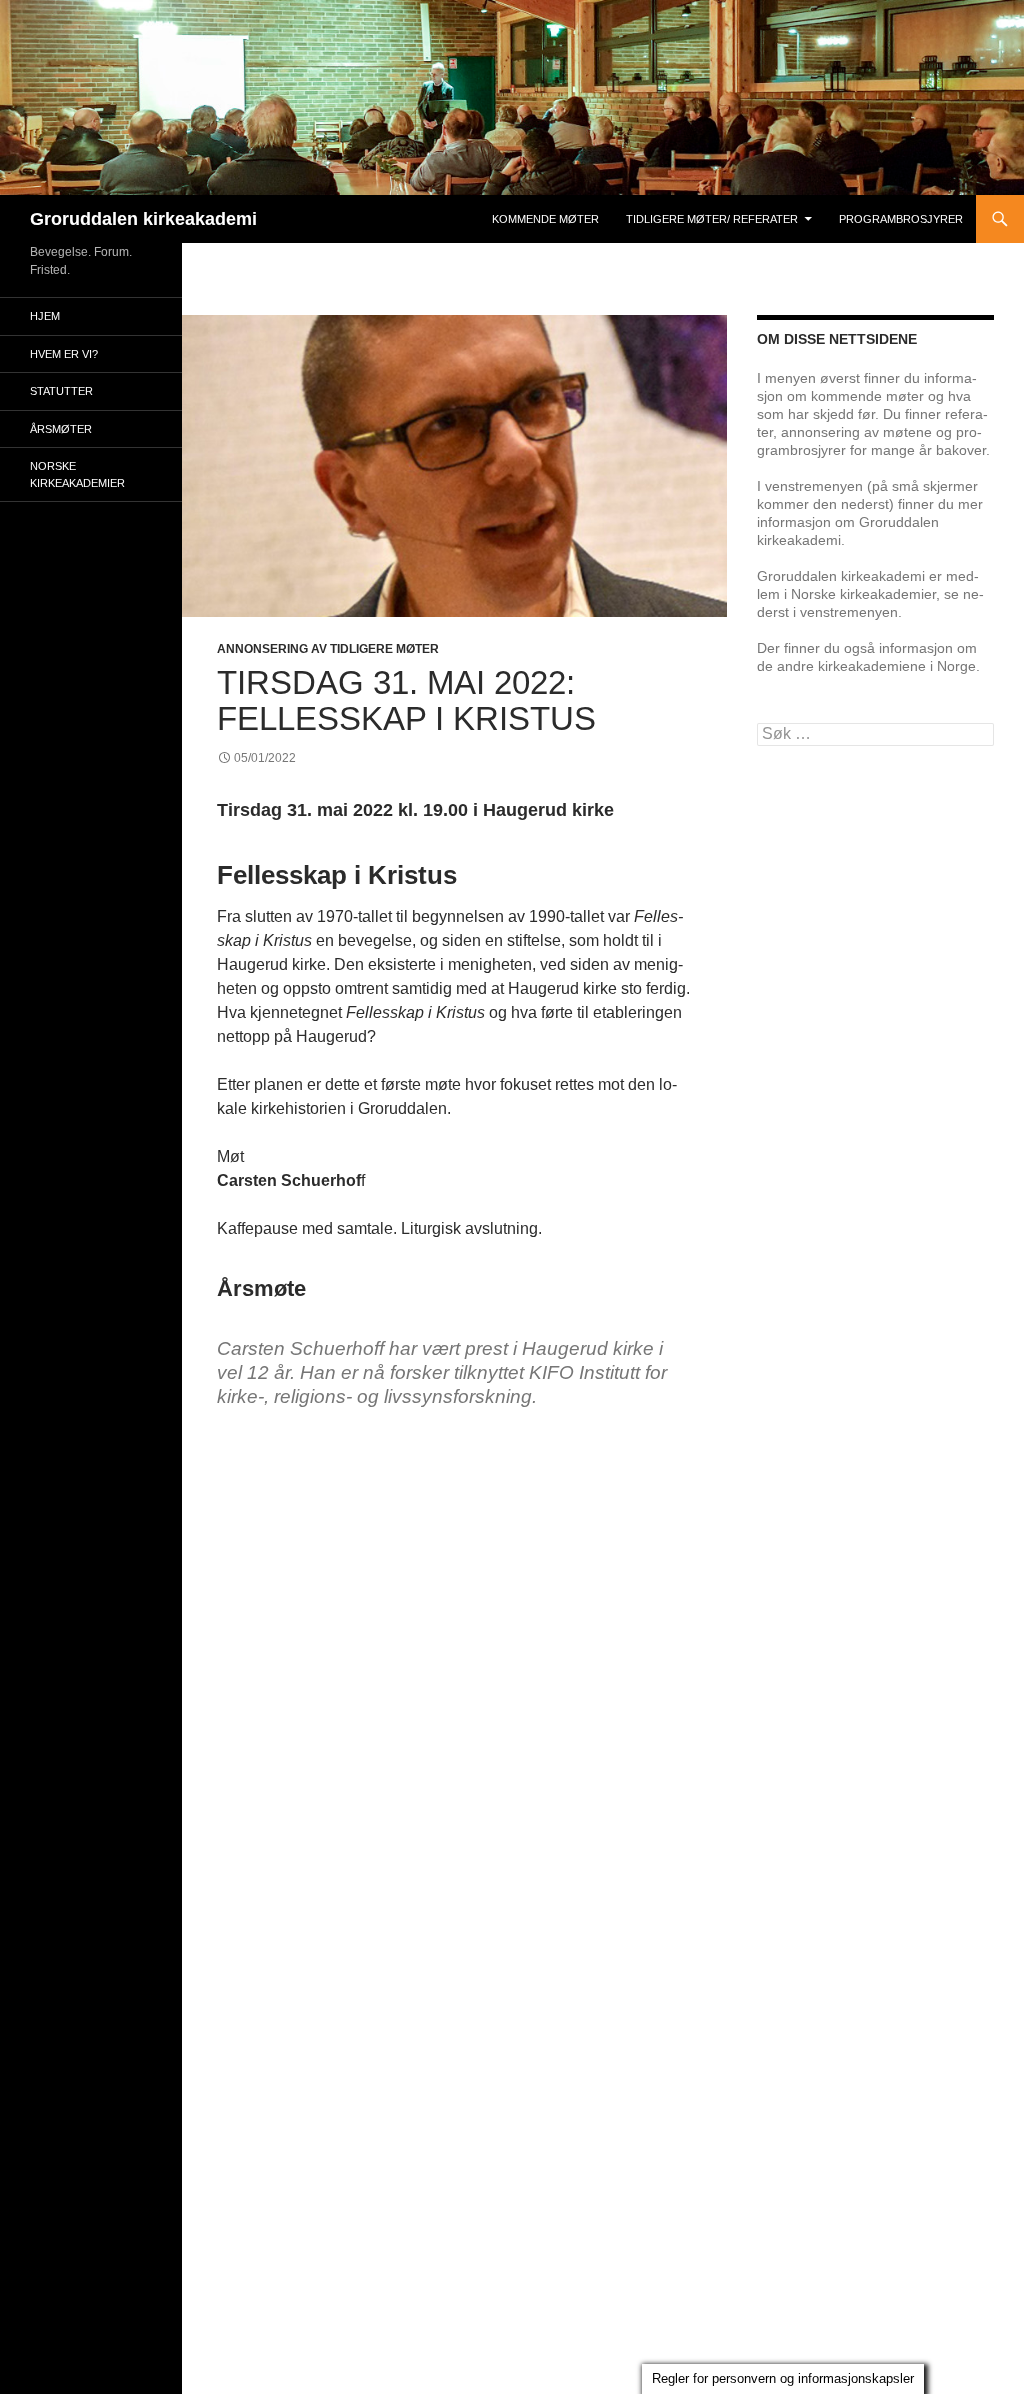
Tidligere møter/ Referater (712, 219)
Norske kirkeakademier (77, 474)
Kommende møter (545, 219)
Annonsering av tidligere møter (328, 649)
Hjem (45, 316)
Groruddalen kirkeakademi (143, 219)
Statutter (61, 391)
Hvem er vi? (64, 354)
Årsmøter (61, 429)
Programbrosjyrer (901, 219)
